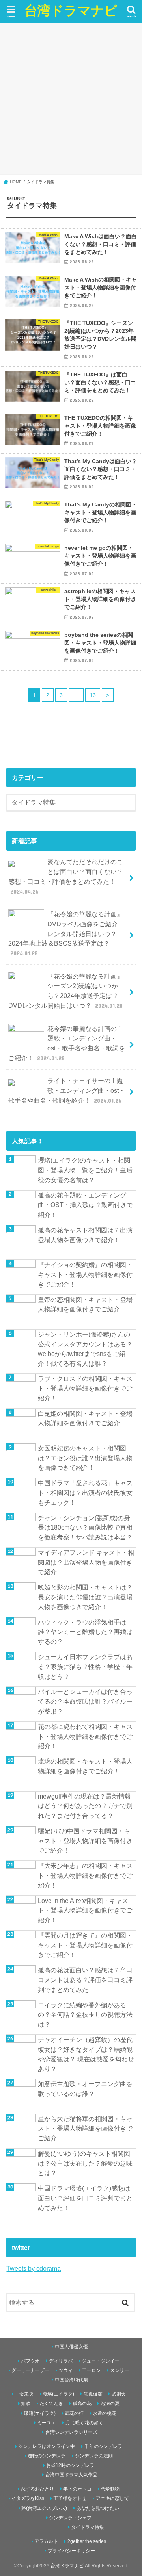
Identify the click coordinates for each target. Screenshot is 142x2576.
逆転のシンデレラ (47, 2456)
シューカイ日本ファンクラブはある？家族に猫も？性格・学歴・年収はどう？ (85, 1666)
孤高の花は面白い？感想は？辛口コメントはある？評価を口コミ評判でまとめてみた (85, 1980)
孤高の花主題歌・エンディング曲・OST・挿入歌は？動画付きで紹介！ (85, 1205)
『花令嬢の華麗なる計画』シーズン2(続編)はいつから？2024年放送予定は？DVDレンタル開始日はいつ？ (66, 991)
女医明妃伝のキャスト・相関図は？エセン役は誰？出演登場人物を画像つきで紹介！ (85, 1458)
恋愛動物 (110, 2489)
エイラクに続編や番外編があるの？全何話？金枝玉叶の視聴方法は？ (85, 2015)
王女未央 (24, 2394)
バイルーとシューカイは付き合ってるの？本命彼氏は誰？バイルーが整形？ (85, 1701)
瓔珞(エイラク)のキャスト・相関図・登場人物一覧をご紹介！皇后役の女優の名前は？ (85, 1170)
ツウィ (65, 2370)
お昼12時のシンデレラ (70, 2465)
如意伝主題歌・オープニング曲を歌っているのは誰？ (85, 2089)
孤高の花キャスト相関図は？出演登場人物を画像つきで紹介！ (85, 1235)
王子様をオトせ (70, 2498)
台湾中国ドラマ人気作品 (71, 2475)
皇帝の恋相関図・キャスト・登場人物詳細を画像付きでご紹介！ (85, 1305)
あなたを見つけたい (98, 2508)
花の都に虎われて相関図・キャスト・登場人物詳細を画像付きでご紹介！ (85, 1736)
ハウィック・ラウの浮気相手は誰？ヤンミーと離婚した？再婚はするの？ (85, 1632)
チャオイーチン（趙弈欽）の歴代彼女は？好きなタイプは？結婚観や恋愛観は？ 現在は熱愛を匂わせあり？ (86, 2054)
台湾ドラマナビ (71, 10)
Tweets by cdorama (34, 2268)
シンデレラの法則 (94, 2456)
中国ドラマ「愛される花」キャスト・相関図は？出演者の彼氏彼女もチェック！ (85, 1492)
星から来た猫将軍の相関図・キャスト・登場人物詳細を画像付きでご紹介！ (85, 2128)
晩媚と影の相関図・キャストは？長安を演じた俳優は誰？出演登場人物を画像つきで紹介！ (85, 1597)
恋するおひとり (37, 2489)
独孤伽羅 (93, 2394)
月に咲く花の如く (84, 2423)
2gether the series (87, 2541)
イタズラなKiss (28, 2498)
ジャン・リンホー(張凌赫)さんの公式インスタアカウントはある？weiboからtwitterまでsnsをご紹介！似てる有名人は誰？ (85, 1349)
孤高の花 (82, 2404)
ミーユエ (47, 2423)
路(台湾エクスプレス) (44, 2508)
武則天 (119, 2394)
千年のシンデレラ (103, 2446)
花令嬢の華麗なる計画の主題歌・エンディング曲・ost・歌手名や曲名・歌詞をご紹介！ (67, 1043)
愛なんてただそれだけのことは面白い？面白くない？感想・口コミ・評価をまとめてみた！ (66, 876)
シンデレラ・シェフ (70, 2518)
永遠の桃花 (105, 2413)
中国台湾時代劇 (71, 2380)
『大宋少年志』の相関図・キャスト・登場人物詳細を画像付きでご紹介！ (85, 1875)
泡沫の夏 (110, 2404)
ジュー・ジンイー (101, 2361)
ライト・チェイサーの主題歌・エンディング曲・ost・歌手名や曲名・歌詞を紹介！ (67, 1090)
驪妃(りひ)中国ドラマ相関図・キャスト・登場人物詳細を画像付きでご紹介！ (85, 1841)
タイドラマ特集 (88, 2527)
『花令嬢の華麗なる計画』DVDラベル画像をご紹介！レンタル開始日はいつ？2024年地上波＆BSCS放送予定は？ (66, 934)
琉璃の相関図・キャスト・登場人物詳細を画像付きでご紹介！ (85, 1766)
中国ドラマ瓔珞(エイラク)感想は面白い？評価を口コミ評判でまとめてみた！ (85, 2198)
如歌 (26, 2404)
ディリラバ (61, 2361)
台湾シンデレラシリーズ (71, 2432)
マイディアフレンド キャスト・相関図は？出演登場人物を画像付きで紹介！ (86, 1562)
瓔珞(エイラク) (58, 2394)
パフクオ (30, 2361)
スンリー (120, 2370)
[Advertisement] (71, 98)
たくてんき (51, 2404)
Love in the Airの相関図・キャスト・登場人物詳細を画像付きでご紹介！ (85, 1910)
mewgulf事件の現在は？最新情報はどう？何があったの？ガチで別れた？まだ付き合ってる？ (85, 1806)
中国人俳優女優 (71, 2347)
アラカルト (46, 2541)
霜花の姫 (74, 2413)
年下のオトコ (77, 2489)
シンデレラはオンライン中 (47, 2446)
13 (93, 695)
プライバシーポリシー (71, 2551)
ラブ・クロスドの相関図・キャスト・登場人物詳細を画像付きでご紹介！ (85, 1388)
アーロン (92, 2370)
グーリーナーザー (30, 2370)
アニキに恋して (112, 2498)
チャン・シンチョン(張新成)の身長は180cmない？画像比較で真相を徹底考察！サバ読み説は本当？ (85, 1527)
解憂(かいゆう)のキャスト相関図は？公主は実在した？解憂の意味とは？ (85, 2163)
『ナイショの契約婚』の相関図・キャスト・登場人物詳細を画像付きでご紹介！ (85, 1274)
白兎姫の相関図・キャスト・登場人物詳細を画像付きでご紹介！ (85, 1418)
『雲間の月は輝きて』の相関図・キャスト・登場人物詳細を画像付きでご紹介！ (85, 1945)
